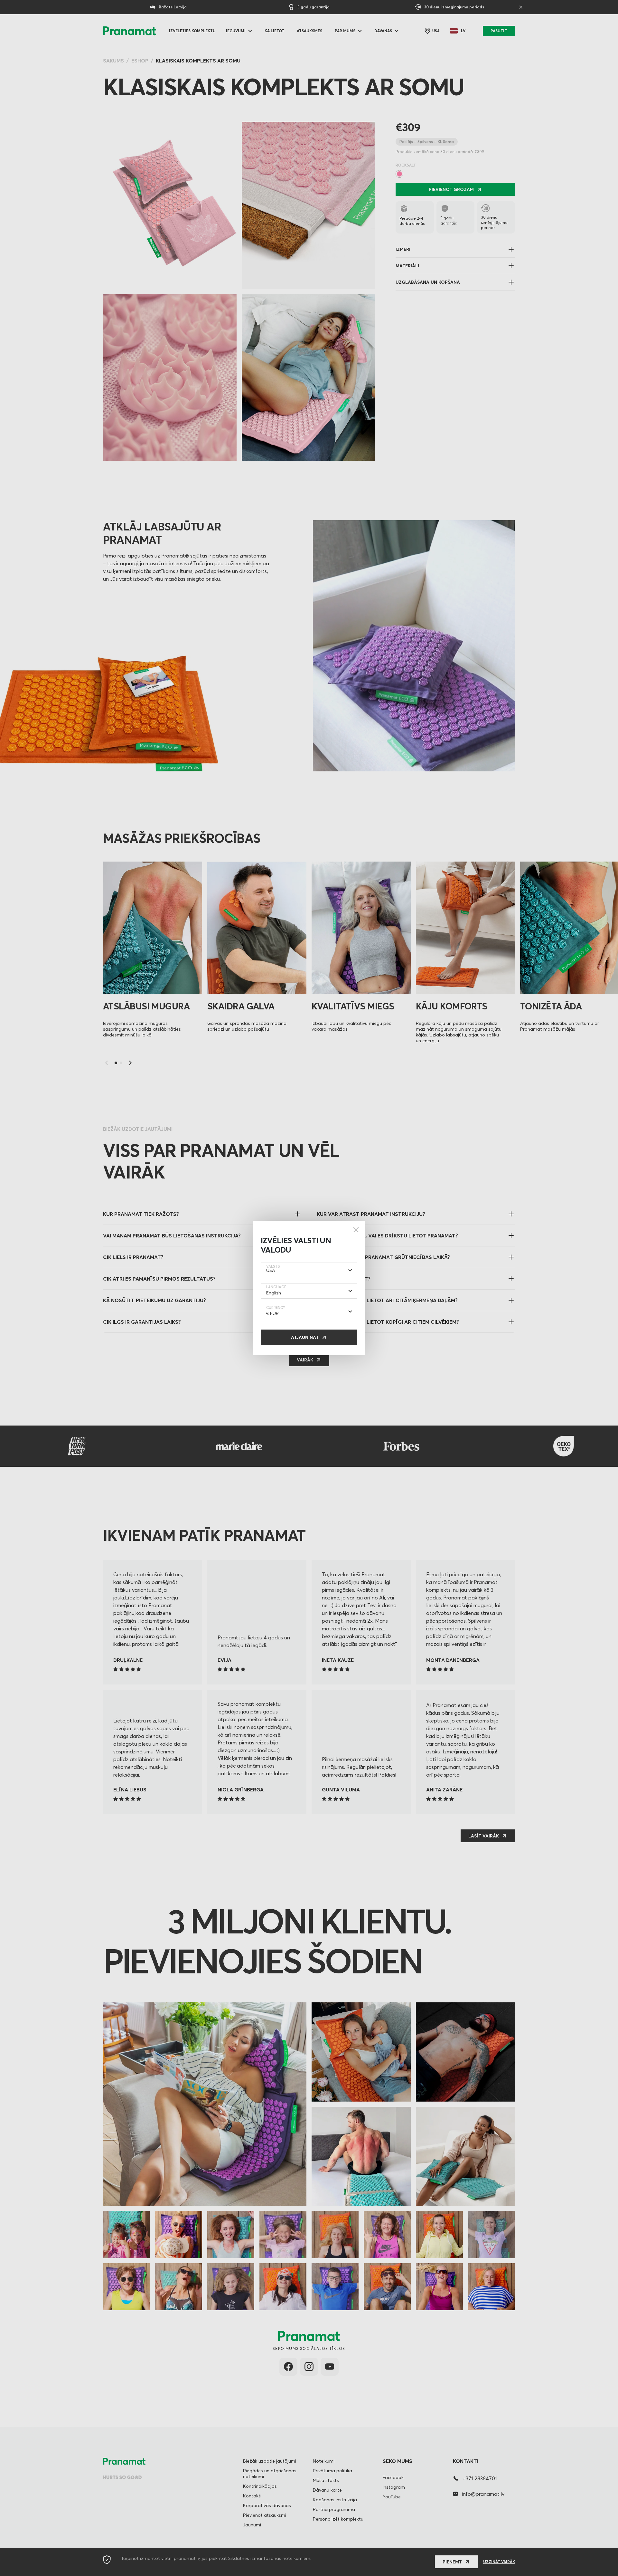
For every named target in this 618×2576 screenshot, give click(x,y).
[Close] (356, 1230)
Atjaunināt (305, 1337)
